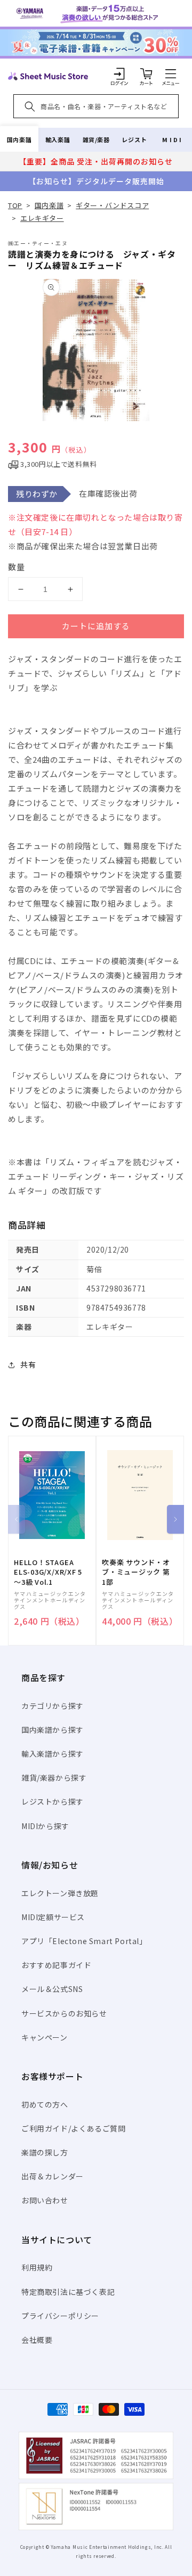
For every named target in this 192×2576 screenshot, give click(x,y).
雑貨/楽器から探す (54, 1777)
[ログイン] (119, 73)
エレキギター (42, 218)
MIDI (173, 139)
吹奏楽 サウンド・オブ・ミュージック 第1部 (136, 1572)
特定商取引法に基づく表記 (68, 2292)
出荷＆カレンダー (53, 2176)
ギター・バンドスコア (112, 205)
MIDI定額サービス (53, 1917)
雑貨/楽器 (96, 139)
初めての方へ (45, 2104)
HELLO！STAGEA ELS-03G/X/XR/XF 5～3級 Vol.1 (48, 1572)
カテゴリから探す (53, 1706)
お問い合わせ (45, 2200)
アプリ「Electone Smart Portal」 (84, 1941)
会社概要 (37, 2340)
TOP (15, 205)
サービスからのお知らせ (64, 2013)
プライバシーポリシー (60, 2316)
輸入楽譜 (58, 139)
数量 (17, 567)
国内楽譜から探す (53, 1730)
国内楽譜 (19, 139)
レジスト (134, 139)
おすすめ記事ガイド (56, 1965)
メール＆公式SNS (52, 1989)
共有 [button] (28, 1364)
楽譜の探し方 (45, 2152)
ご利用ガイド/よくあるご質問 (73, 2128)
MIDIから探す (45, 1826)
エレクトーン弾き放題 (60, 1893)
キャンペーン (45, 2037)
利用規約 (37, 2267)
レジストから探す (53, 1801)
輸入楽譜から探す (53, 1754)
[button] (171, 73)
